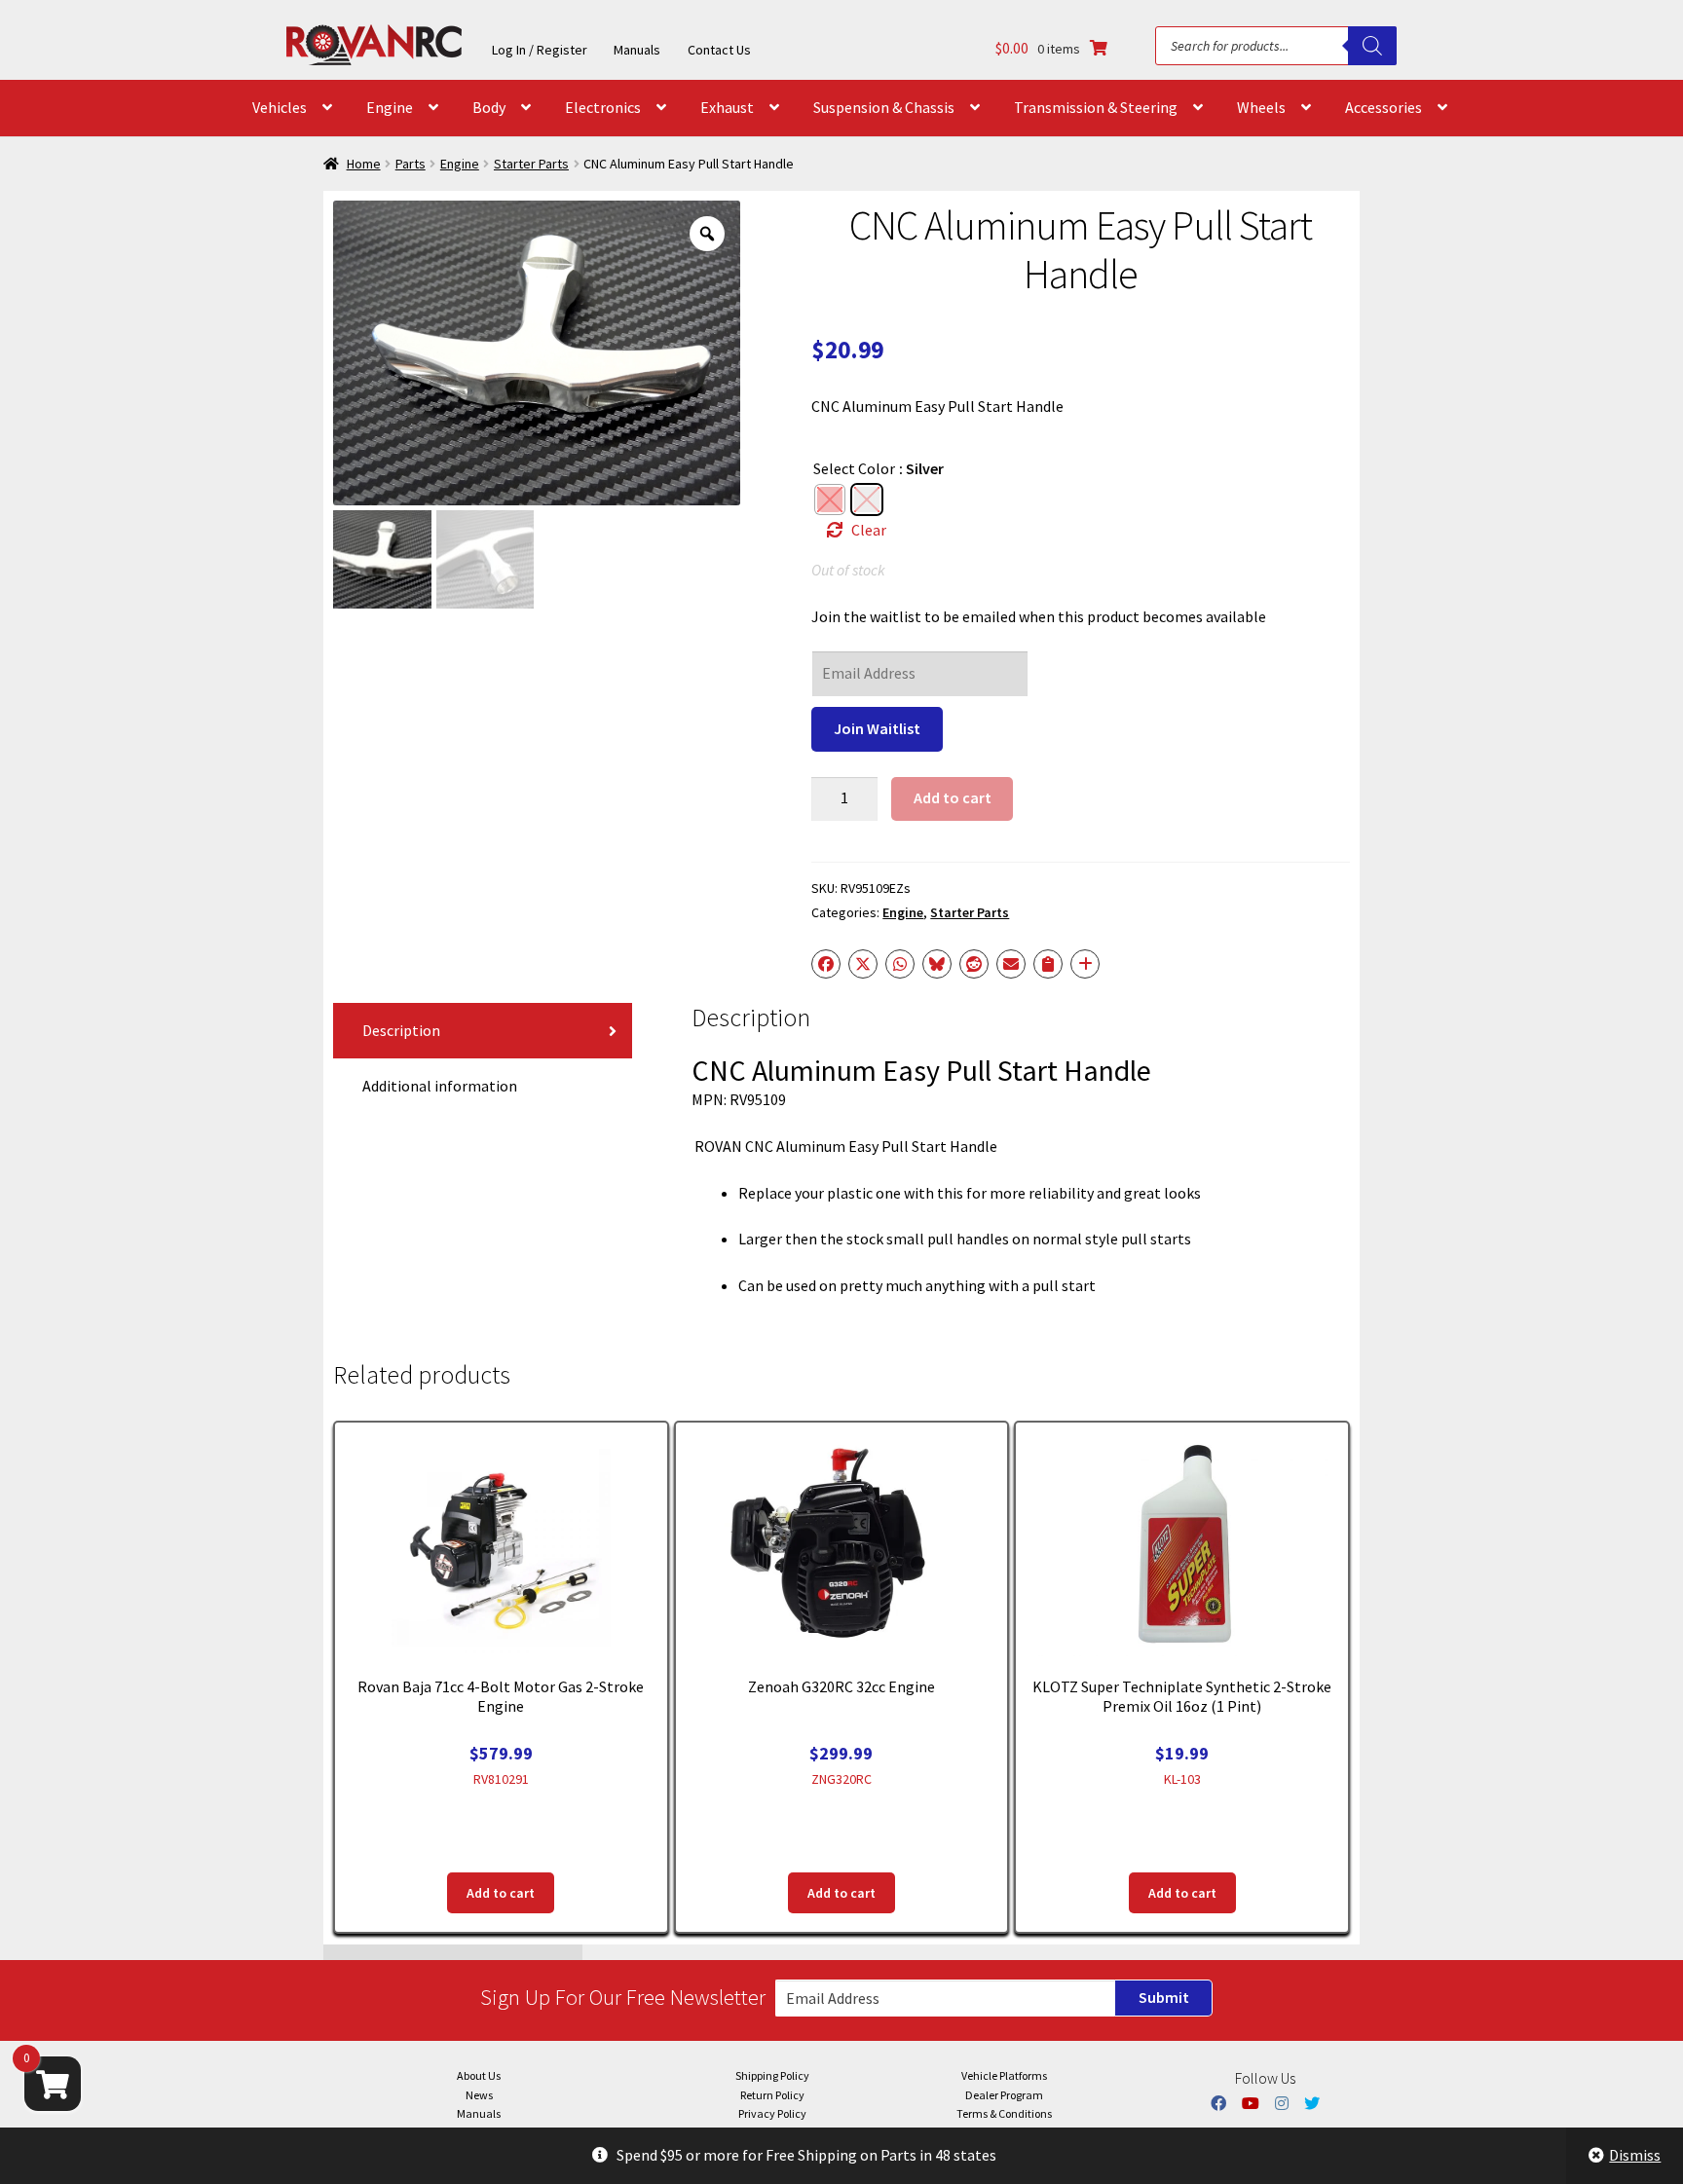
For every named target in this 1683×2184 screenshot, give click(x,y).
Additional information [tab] (440, 1086)
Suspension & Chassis (884, 107)
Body (489, 107)
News (479, 2095)
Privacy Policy (772, 2113)
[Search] (1372, 46)
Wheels (1261, 107)
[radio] (830, 500)
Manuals (637, 50)
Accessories (1384, 107)
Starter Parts (531, 164)
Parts (411, 164)
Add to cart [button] (501, 1893)
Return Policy (772, 2095)
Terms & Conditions (1004, 2113)
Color (877, 468)
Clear (869, 530)
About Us (479, 2075)
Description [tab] (401, 1030)
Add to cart (953, 797)
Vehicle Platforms (1004, 2075)
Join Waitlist (877, 728)
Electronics (603, 107)
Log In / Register (540, 50)
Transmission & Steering (1096, 107)
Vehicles (280, 107)
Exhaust (727, 107)
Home (364, 164)
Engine (390, 107)
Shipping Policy (772, 2075)
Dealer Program (1004, 2095)
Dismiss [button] (1635, 2155)
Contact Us (719, 50)
